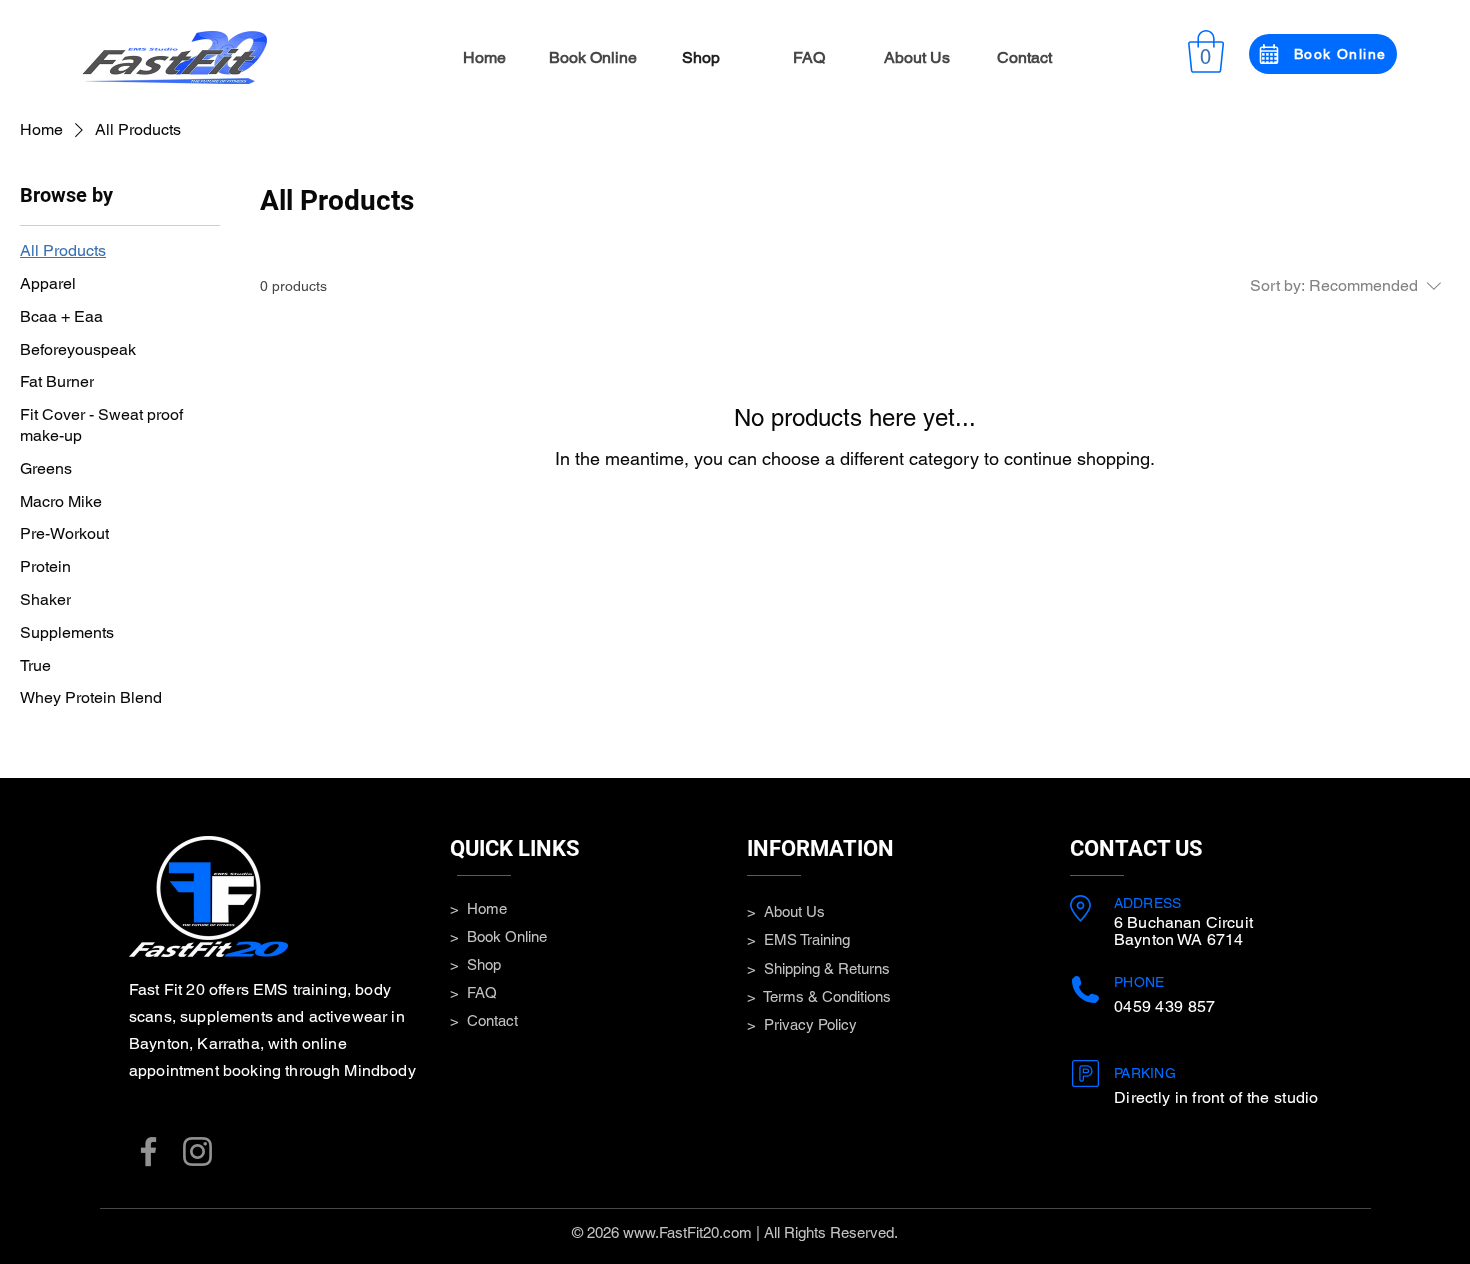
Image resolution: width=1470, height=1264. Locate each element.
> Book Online (498, 936)
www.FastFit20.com (687, 1232)
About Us (794, 911)
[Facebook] (148, 1151)
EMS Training (807, 939)
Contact (492, 1020)
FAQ (482, 992)
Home (487, 908)
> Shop (475, 964)
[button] (1206, 51)
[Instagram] (197, 1151)
